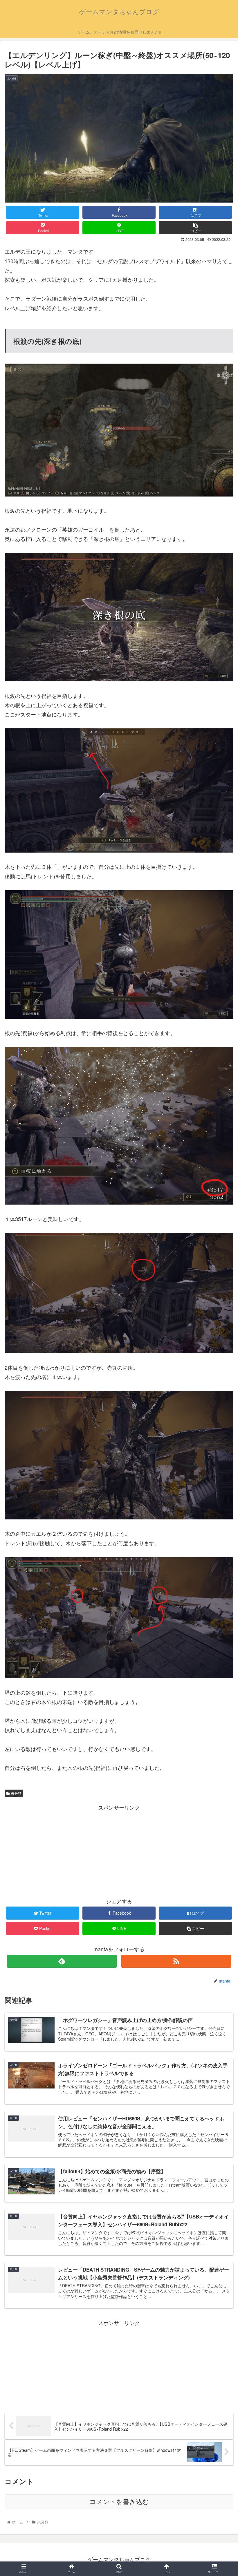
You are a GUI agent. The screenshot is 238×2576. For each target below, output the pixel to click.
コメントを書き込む (119, 2502)
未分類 (16, 1793)
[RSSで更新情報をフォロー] (176, 1961)
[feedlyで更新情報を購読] (62, 1961)
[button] (220, 1314)
